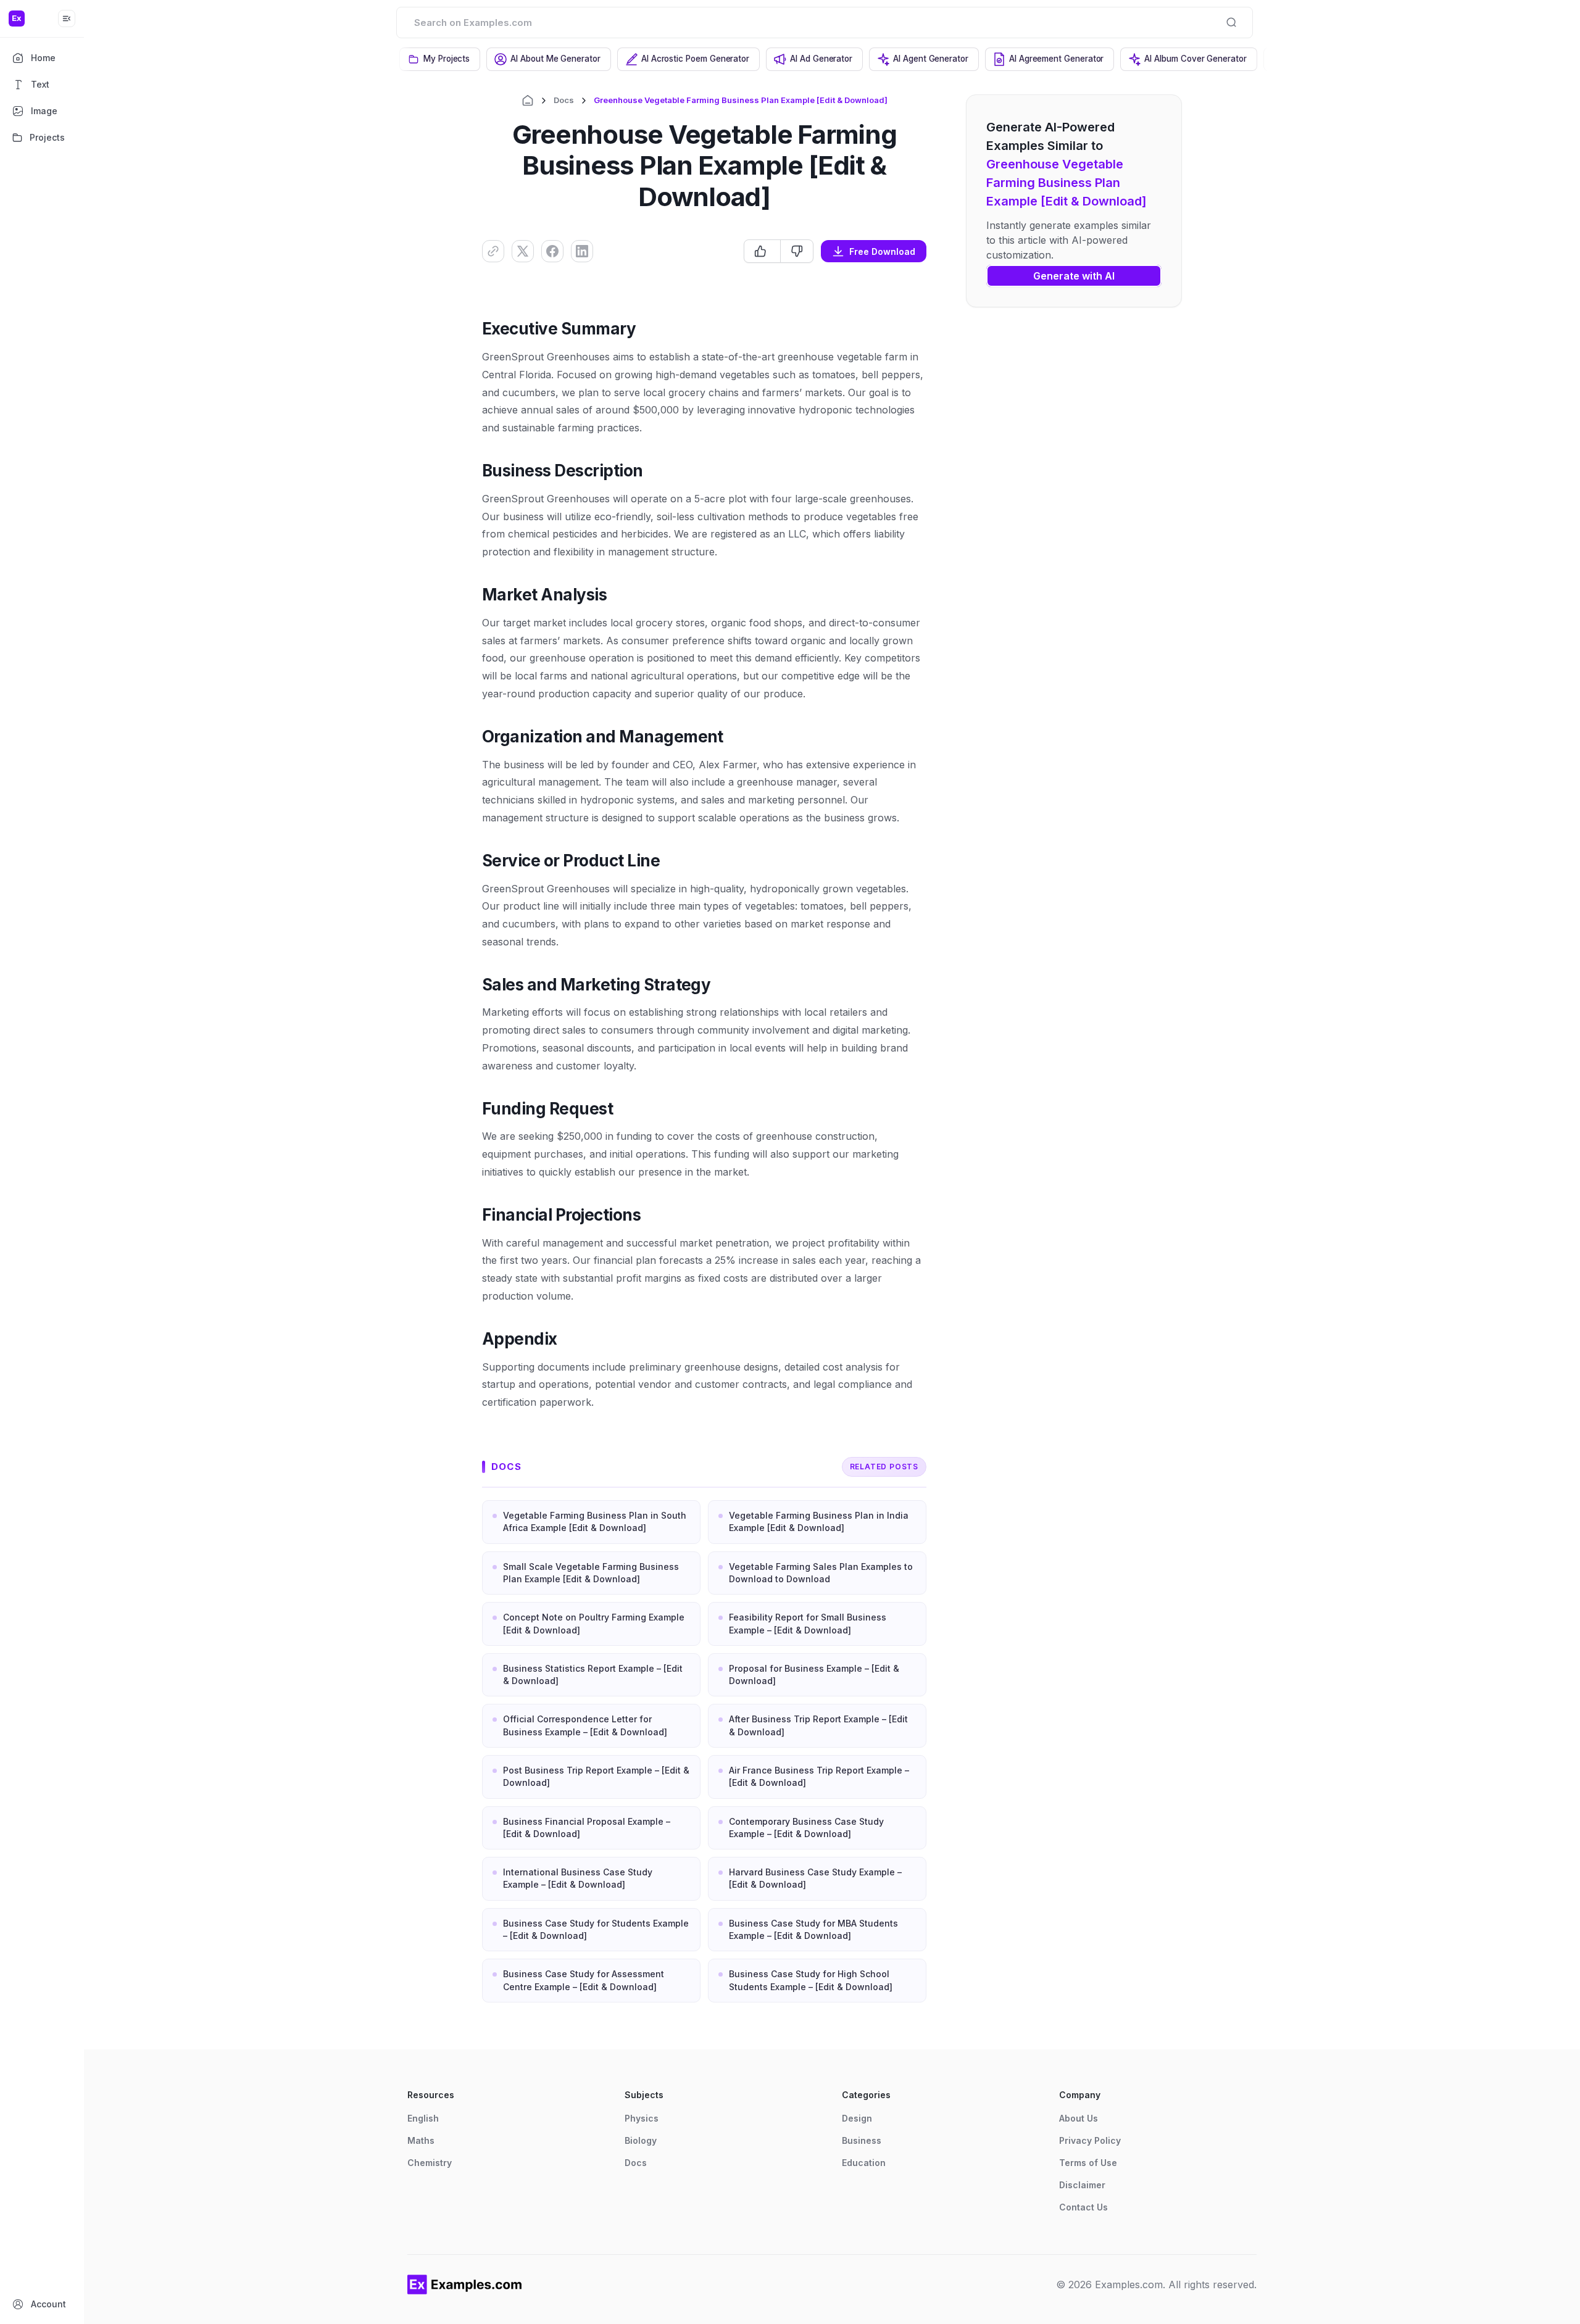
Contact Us (1083, 2207)
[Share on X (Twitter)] (523, 251)
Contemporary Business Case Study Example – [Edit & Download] (806, 1828)
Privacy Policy (1090, 2140)
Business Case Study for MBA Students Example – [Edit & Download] (813, 1929)
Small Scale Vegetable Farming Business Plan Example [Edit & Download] (591, 1573)
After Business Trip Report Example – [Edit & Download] (818, 1725)
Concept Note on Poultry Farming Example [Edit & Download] (594, 1623)
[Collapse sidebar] (67, 19)
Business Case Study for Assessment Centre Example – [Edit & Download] (584, 1980)
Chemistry (430, 2163)
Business (862, 2140)
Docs (564, 100)
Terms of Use (1088, 2163)
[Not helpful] (796, 251)
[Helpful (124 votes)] (762, 251)
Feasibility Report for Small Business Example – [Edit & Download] (808, 1623)
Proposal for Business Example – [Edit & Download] (814, 1675)
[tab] (440, 59)
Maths (421, 2140)
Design (857, 2118)
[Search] (1231, 22)
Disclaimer (1082, 2185)
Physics (642, 2118)
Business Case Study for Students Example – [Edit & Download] (596, 1929)
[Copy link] (493, 251)
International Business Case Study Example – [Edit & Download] (578, 1878)
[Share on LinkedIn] (582, 251)
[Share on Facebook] (552, 251)
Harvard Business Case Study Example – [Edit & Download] (815, 1878)
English (423, 2118)
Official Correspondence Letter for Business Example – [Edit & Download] (585, 1725)
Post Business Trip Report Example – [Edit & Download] (596, 1776)
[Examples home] (465, 2285)
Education (864, 2163)
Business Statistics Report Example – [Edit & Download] (593, 1675)
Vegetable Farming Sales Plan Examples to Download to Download (821, 1573)
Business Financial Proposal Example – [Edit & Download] (587, 1828)
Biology (641, 2140)
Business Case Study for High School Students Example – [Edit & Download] (811, 1980)
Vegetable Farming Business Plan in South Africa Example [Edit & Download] (595, 1521)
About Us (1079, 2118)
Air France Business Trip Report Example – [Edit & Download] (819, 1776)
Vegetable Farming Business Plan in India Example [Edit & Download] (819, 1521)
